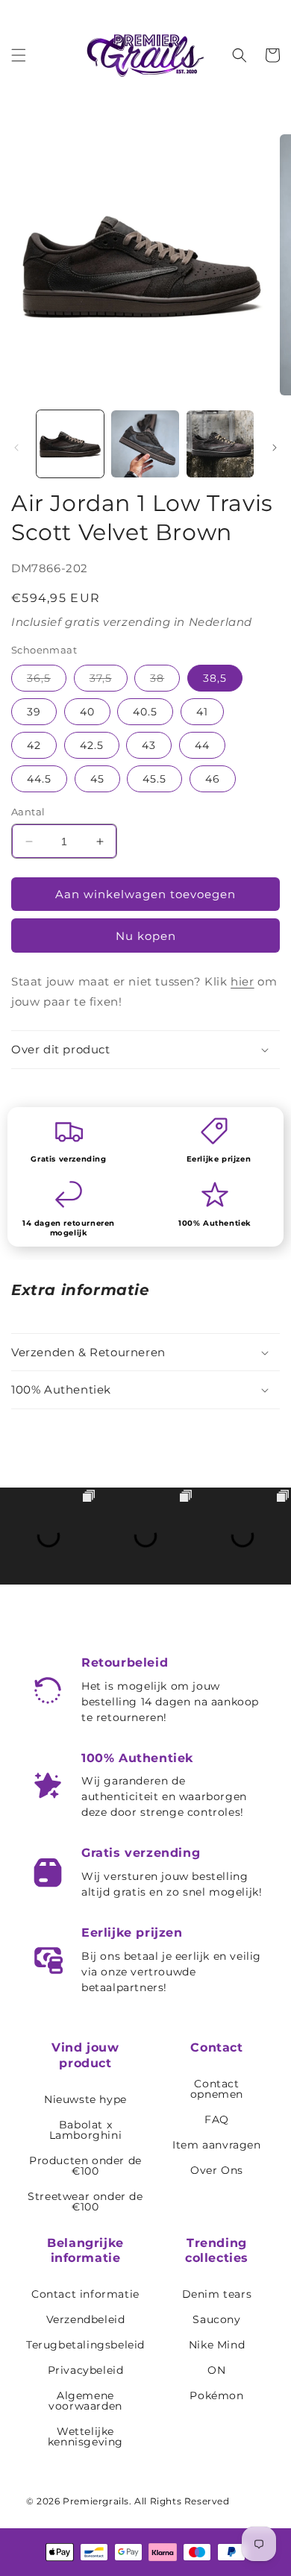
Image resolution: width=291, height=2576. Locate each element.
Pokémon (216, 2395)
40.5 (145, 712)
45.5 (154, 779)
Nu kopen (146, 936)
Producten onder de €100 (85, 2166)
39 (34, 712)
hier (242, 981)
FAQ (217, 2119)
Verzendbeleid (86, 2319)
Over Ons (217, 2170)
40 (87, 712)
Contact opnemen (217, 2089)
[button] (19, 55)
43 (149, 745)
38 (165, 681)
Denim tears (217, 2294)
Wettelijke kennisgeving (85, 2436)
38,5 (215, 678)
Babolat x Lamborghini (86, 2130)
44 (202, 745)
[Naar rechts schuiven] (275, 448)
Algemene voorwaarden (85, 2401)
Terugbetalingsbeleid (85, 2345)
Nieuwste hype (85, 2099)
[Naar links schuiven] (16, 448)
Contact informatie (85, 2294)
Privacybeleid (86, 2370)
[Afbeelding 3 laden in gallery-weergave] (220, 444)
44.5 (39, 779)
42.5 (92, 745)
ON (216, 2370)
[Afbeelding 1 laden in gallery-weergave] (70, 444)
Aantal (28, 812)
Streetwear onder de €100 (85, 2201)
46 (213, 779)
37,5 (109, 681)
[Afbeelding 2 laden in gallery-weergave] (145, 444)
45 (97, 779)
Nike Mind (217, 2345)
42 (34, 745)
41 (202, 712)
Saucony (216, 2319)
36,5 (47, 681)
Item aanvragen (216, 2145)
